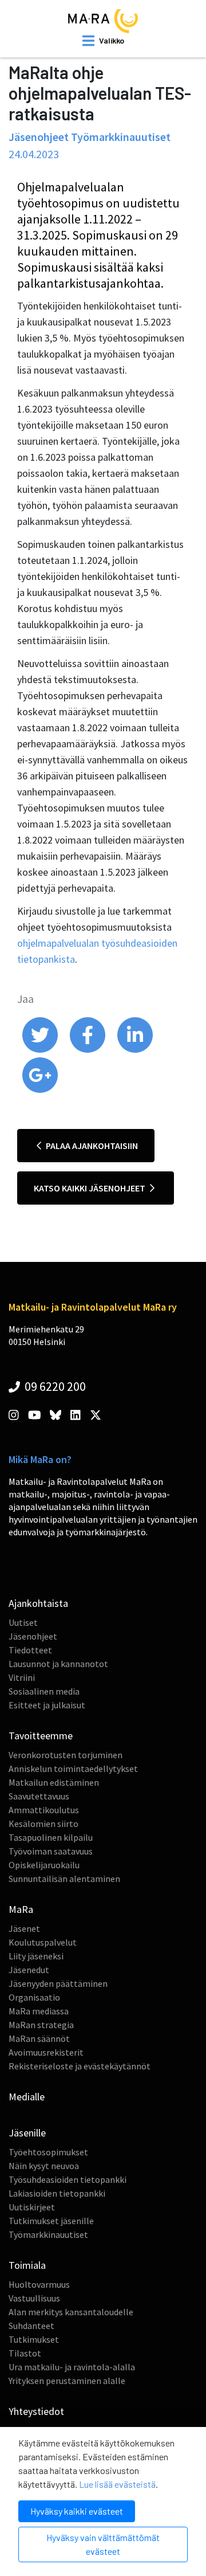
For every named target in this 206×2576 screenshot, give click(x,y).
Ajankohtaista (38, 1603)
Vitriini (22, 1677)
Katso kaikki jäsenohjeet (90, 1188)
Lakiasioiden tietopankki (57, 2193)
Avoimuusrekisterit (46, 2052)
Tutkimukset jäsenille (51, 2221)
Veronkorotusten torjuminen (66, 1755)
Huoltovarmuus (39, 2284)
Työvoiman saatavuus (51, 1851)
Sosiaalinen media (44, 1691)
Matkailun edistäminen (54, 1782)
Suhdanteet (31, 2326)
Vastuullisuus (34, 2298)
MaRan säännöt (39, 2038)
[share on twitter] (41, 1050)
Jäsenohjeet (33, 1636)
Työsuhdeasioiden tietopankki (68, 2179)
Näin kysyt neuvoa (44, 2166)
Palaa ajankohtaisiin (91, 1146)
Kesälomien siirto (43, 1824)
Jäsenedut (29, 1970)
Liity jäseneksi (36, 1956)
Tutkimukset (34, 2339)
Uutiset (23, 1622)
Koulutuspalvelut (43, 1942)
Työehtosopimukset (48, 2152)
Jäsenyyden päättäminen (58, 1983)
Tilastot (25, 2353)
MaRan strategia (41, 2025)
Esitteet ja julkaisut (47, 1705)
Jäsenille (27, 2133)
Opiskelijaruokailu (44, 1865)
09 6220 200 (54, 1386)
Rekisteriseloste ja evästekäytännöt (80, 2066)
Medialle (27, 2097)
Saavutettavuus (39, 1796)
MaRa (21, 1909)
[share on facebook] (88, 1050)
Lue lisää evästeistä (117, 2484)
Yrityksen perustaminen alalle (67, 2381)
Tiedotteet (30, 1650)
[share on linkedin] (135, 1050)
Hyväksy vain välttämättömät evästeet (103, 2544)
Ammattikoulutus (44, 1810)
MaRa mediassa (39, 2011)
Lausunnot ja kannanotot (58, 1664)
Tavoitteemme (41, 1736)
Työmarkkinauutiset (48, 2234)
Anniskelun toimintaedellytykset (73, 1769)
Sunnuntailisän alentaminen (64, 1879)
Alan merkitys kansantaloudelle (71, 2312)
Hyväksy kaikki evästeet (77, 2511)
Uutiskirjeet (32, 2207)
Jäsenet (24, 1928)
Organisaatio (34, 1997)
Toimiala (27, 2265)
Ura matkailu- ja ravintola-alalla (72, 2367)
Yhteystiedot (36, 2411)
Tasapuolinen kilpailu (51, 1837)
